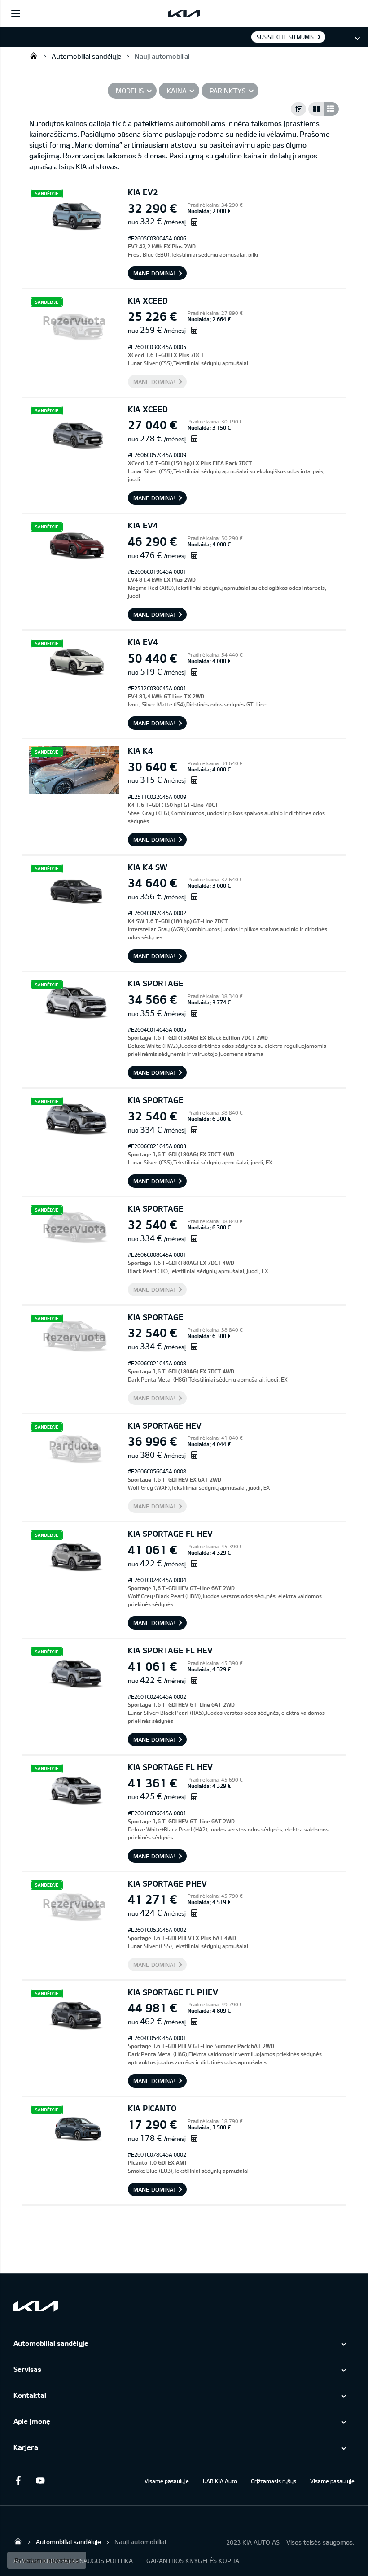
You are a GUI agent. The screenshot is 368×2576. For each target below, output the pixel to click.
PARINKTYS (228, 91)
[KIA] (184, 13)
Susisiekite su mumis (285, 37)
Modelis (130, 91)
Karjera (26, 2447)
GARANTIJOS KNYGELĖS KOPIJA (193, 2561)
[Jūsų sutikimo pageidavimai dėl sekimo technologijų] (47, 2560)
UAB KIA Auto (220, 2481)
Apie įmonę (32, 2421)
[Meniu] (16, 13)
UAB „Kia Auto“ (34, 56)
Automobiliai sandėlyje (86, 56)
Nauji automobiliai (162, 56)
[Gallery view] (316, 109)
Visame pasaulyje (167, 2481)
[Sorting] (298, 109)
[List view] (331, 109)
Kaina (177, 91)
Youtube (40, 2480)
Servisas (27, 2369)
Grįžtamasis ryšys (274, 2481)
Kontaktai (30, 2395)
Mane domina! (154, 273)
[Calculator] (194, 222)
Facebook (18, 2480)
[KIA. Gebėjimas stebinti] (36, 2306)
